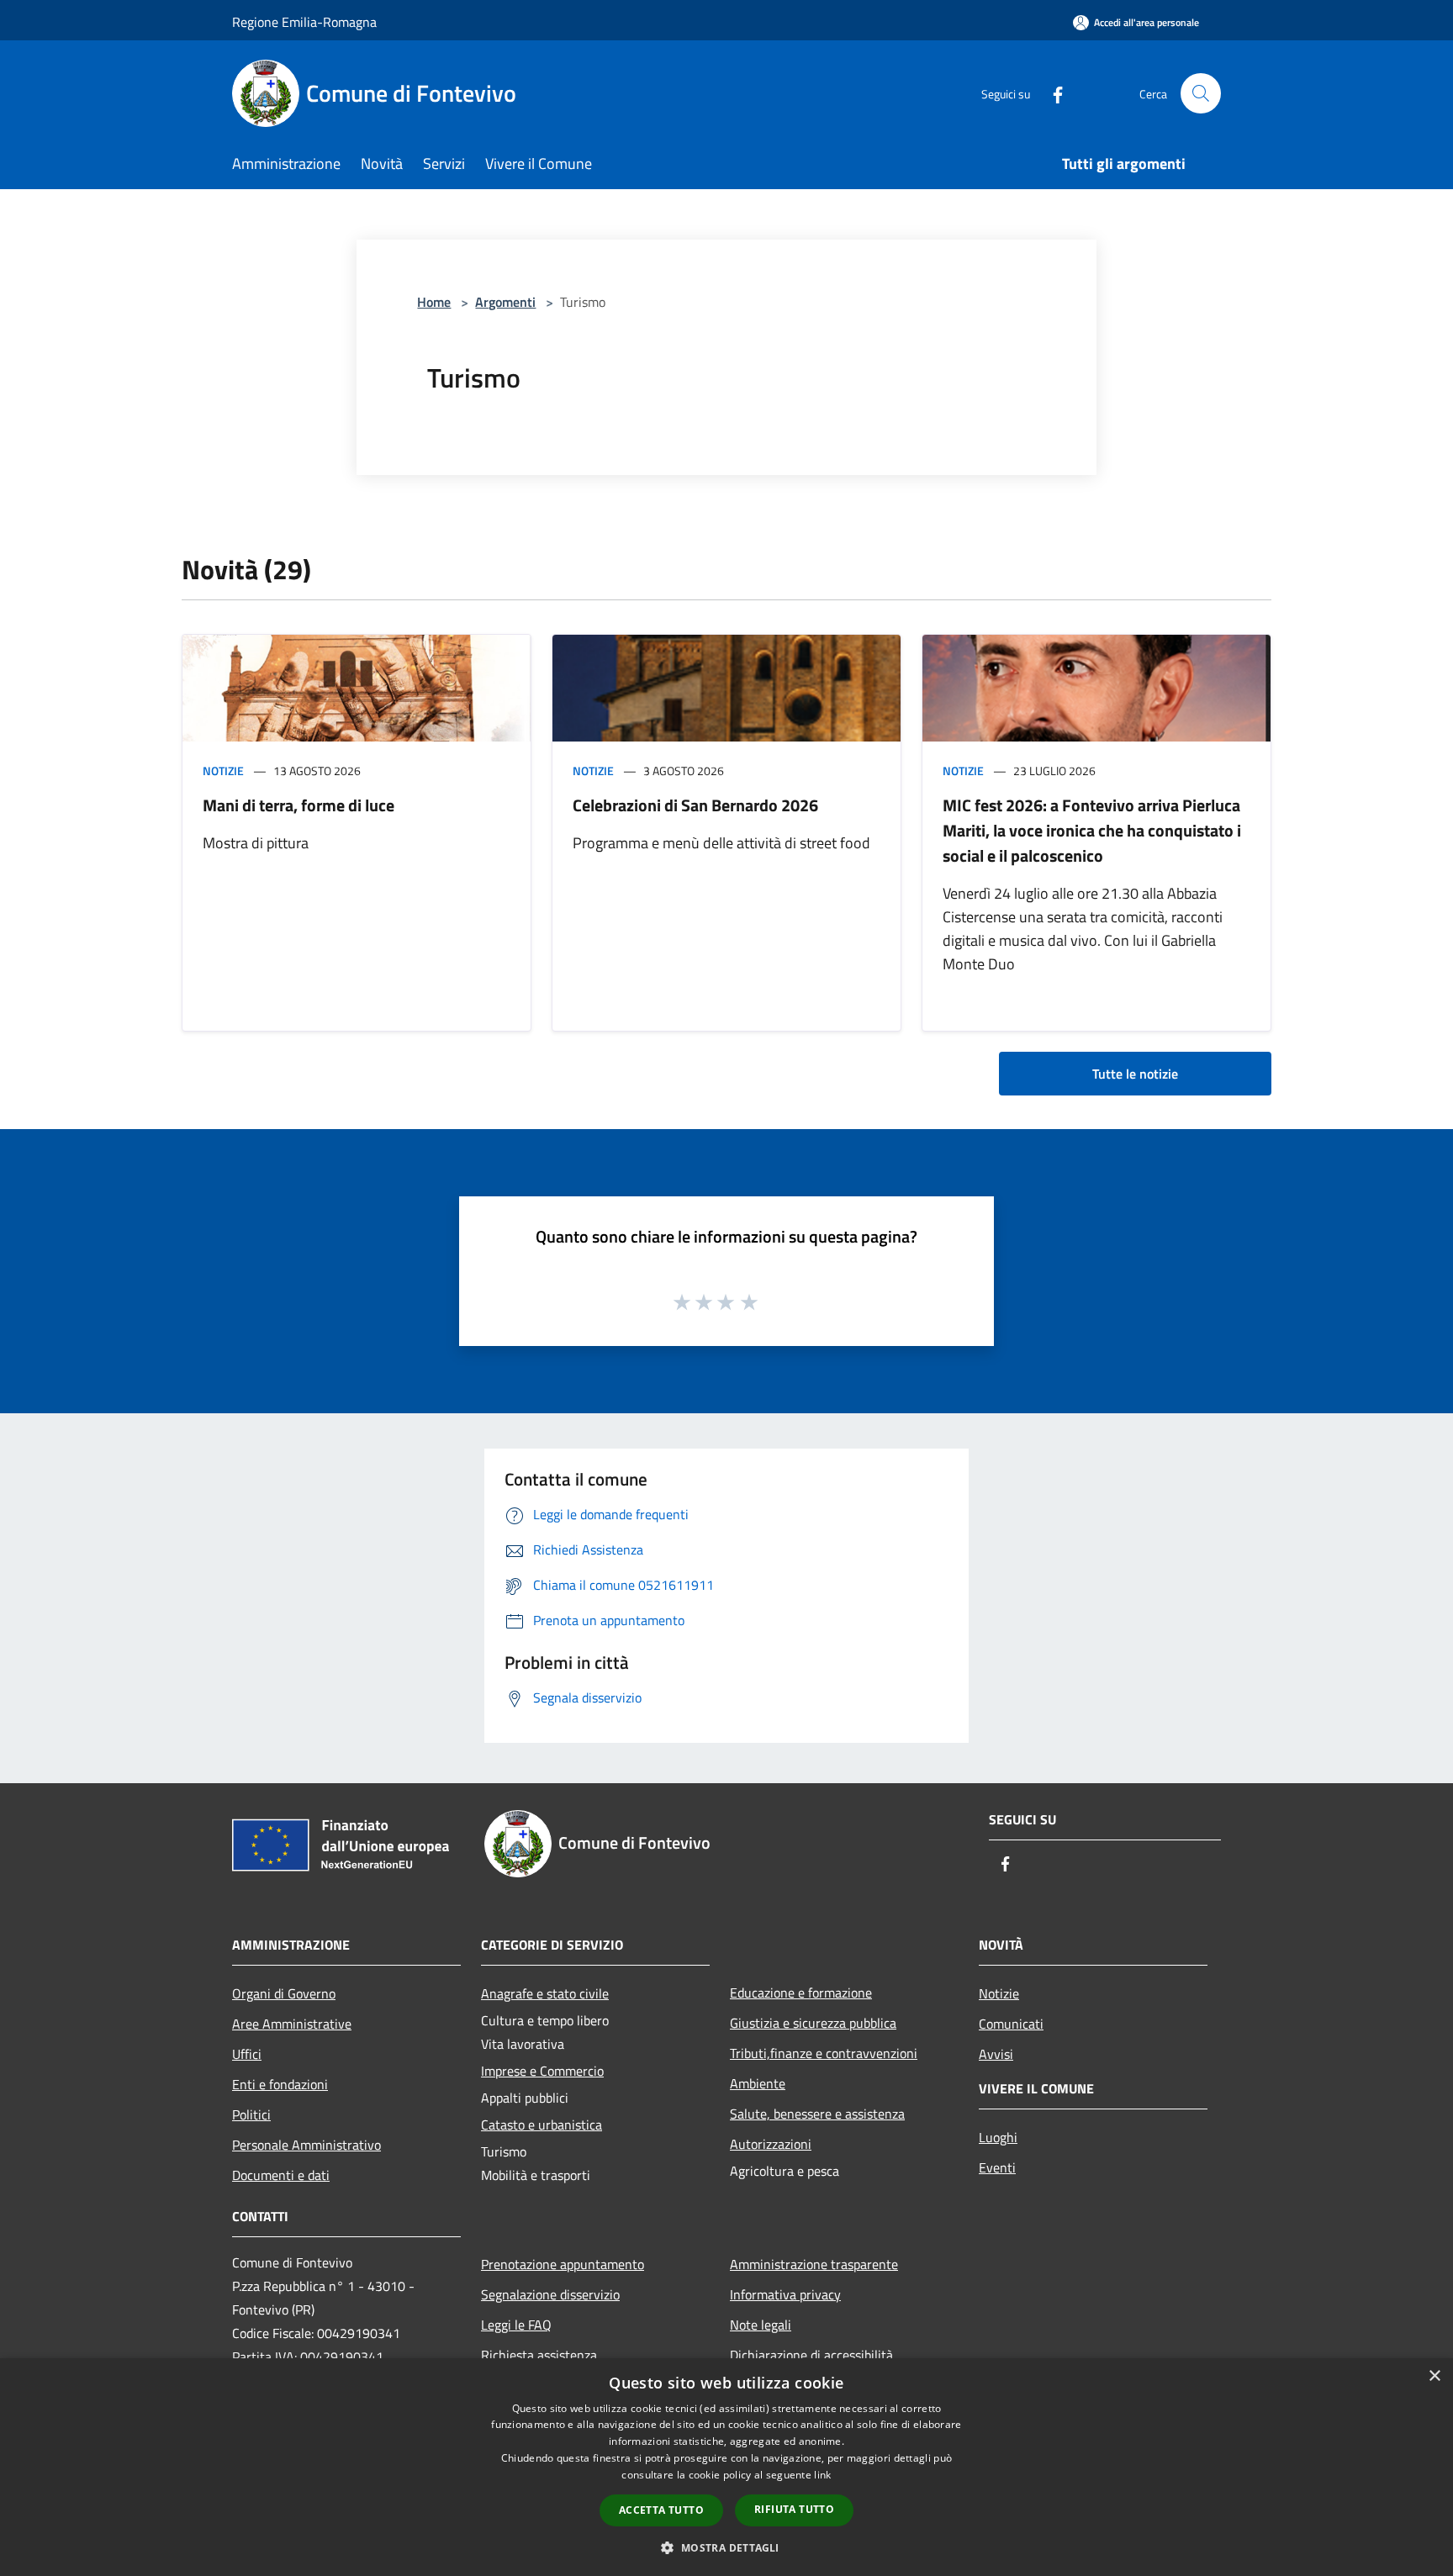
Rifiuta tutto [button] (794, 2509)
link (822, 2475)
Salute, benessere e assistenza (817, 2114)
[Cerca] (1201, 93)
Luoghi (998, 2137)
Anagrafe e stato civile (545, 1993)
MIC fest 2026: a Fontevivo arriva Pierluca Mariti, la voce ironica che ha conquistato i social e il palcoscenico (1092, 830)
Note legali (761, 2325)
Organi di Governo (284, 1993)
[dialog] (726, 2467)
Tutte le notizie (1135, 1074)
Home (434, 302)
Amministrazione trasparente (814, 2264)
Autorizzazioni (771, 2144)
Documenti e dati (281, 2175)
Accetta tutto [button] (661, 2510)
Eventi (997, 2167)
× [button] (1434, 2376)
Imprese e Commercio (542, 2071)
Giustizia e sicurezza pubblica (813, 2023)
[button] (726, 2547)
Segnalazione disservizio (550, 2294)
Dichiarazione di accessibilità (811, 2355)
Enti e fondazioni (280, 2084)
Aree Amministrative (292, 2024)
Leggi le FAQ (516, 2325)
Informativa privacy (785, 2294)
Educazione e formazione (801, 1993)
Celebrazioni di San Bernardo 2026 (695, 805)
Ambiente (758, 2083)
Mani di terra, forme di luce (299, 805)
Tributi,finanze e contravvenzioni (824, 2053)
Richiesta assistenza (539, 2355)
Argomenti (505, 302)
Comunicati (1011, 2024)
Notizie (223, 771)
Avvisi (996, 2054)
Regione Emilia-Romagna (304, 22)
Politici (251, 2114)
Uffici (247, 2054)
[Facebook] (1051, 93)
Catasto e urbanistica (542, 2125)
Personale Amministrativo (306, 2145)
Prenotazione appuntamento (563, 2264)
